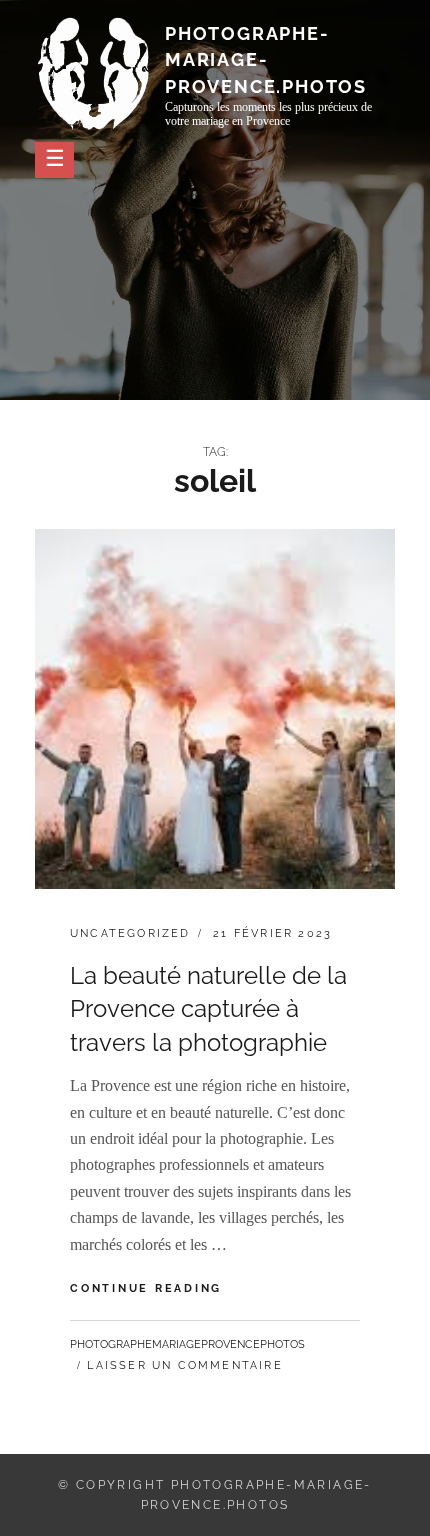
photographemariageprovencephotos (187, 1344)
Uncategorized (130, 933)
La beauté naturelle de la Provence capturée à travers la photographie (208, 1009)
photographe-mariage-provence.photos (266, 59)
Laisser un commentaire (184, 1365)
